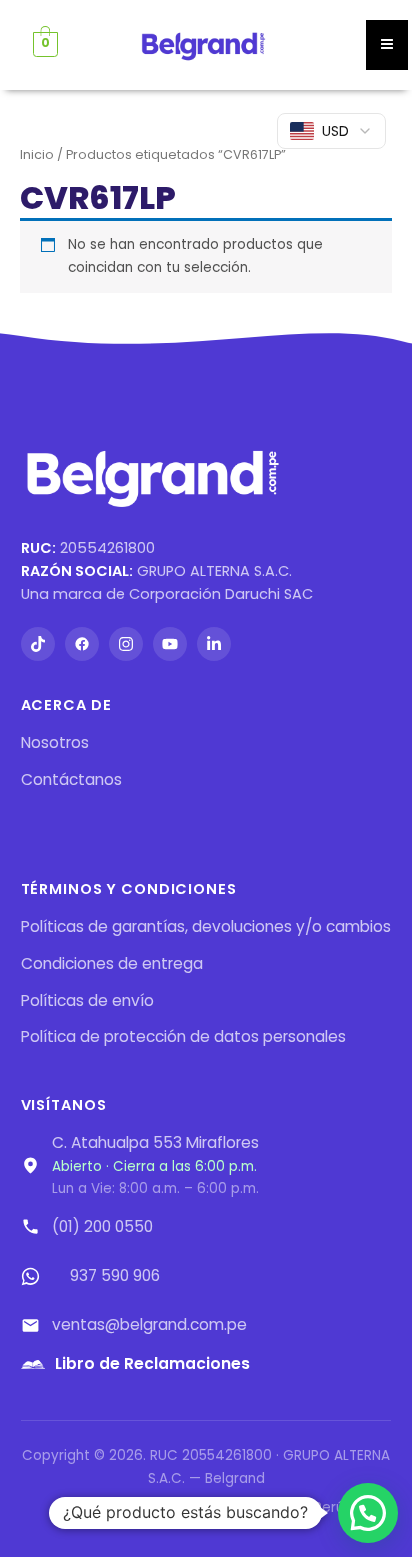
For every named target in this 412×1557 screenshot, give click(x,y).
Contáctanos (71, 779)
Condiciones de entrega (112, 963)
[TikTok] (38, 644)
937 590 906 (115, 1275)
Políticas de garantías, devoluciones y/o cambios (206, 926)
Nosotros (55, 742)
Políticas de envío (87, 1000)
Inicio (37, 154)
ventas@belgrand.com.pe (149, 1324)
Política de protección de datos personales (183, 1036)
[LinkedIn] (214, 644)
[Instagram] (126, 644)
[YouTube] (170, 644)
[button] (368, 1513)
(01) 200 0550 (102, 1226)
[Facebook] (82, 644)
